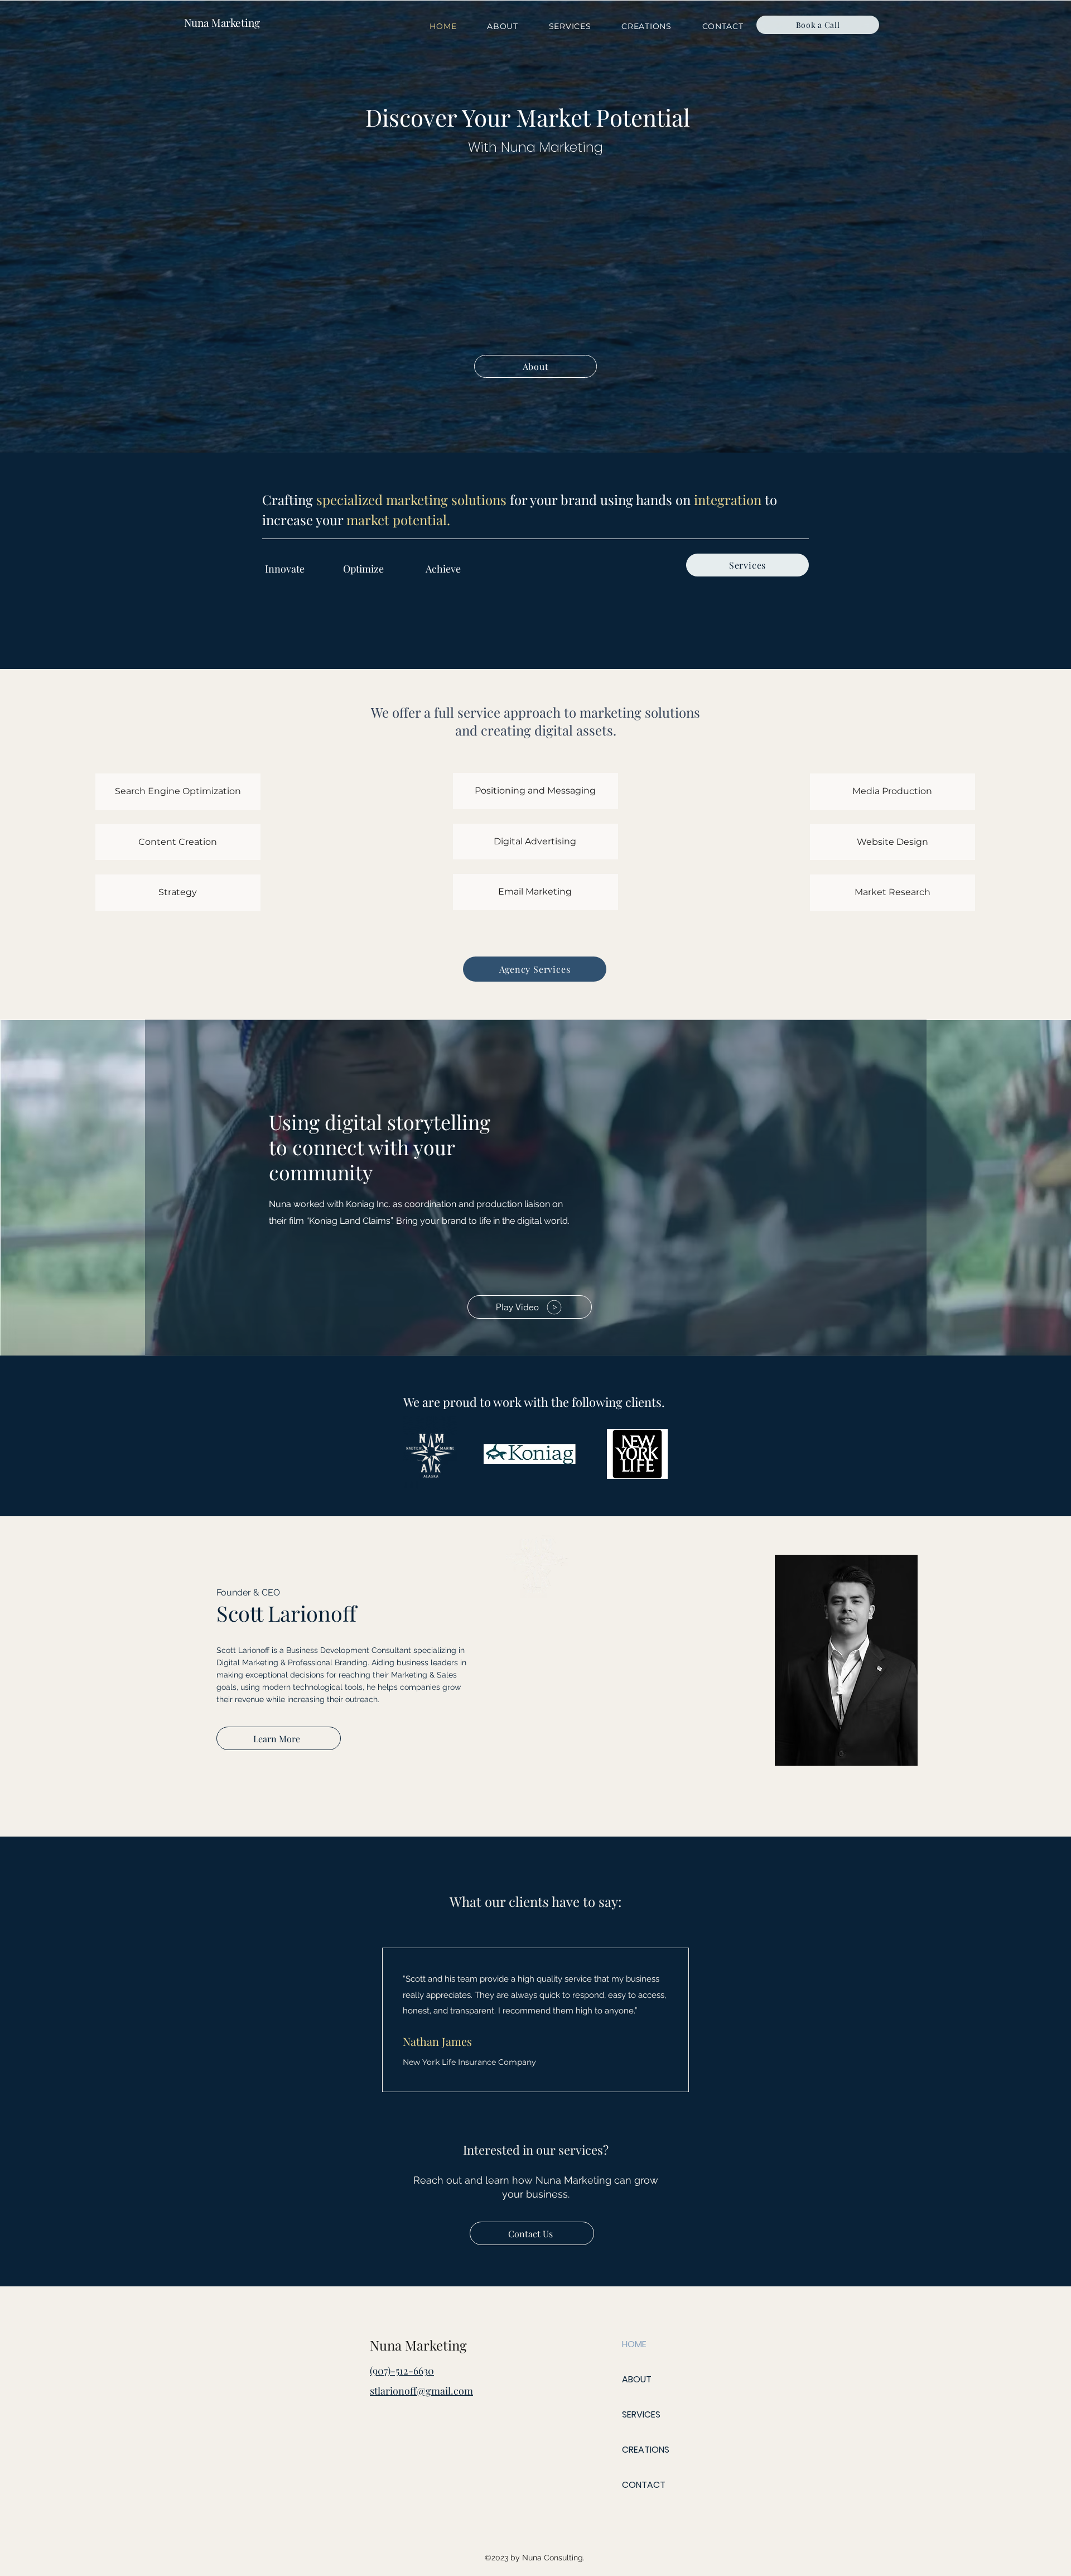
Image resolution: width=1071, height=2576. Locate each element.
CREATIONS (646, 2450)
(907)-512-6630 (402, 2371)
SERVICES (641, 2414)
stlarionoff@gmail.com (421, 2391)
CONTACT (644, 2485)
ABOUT (637, 2379)
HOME (634, 2344)
